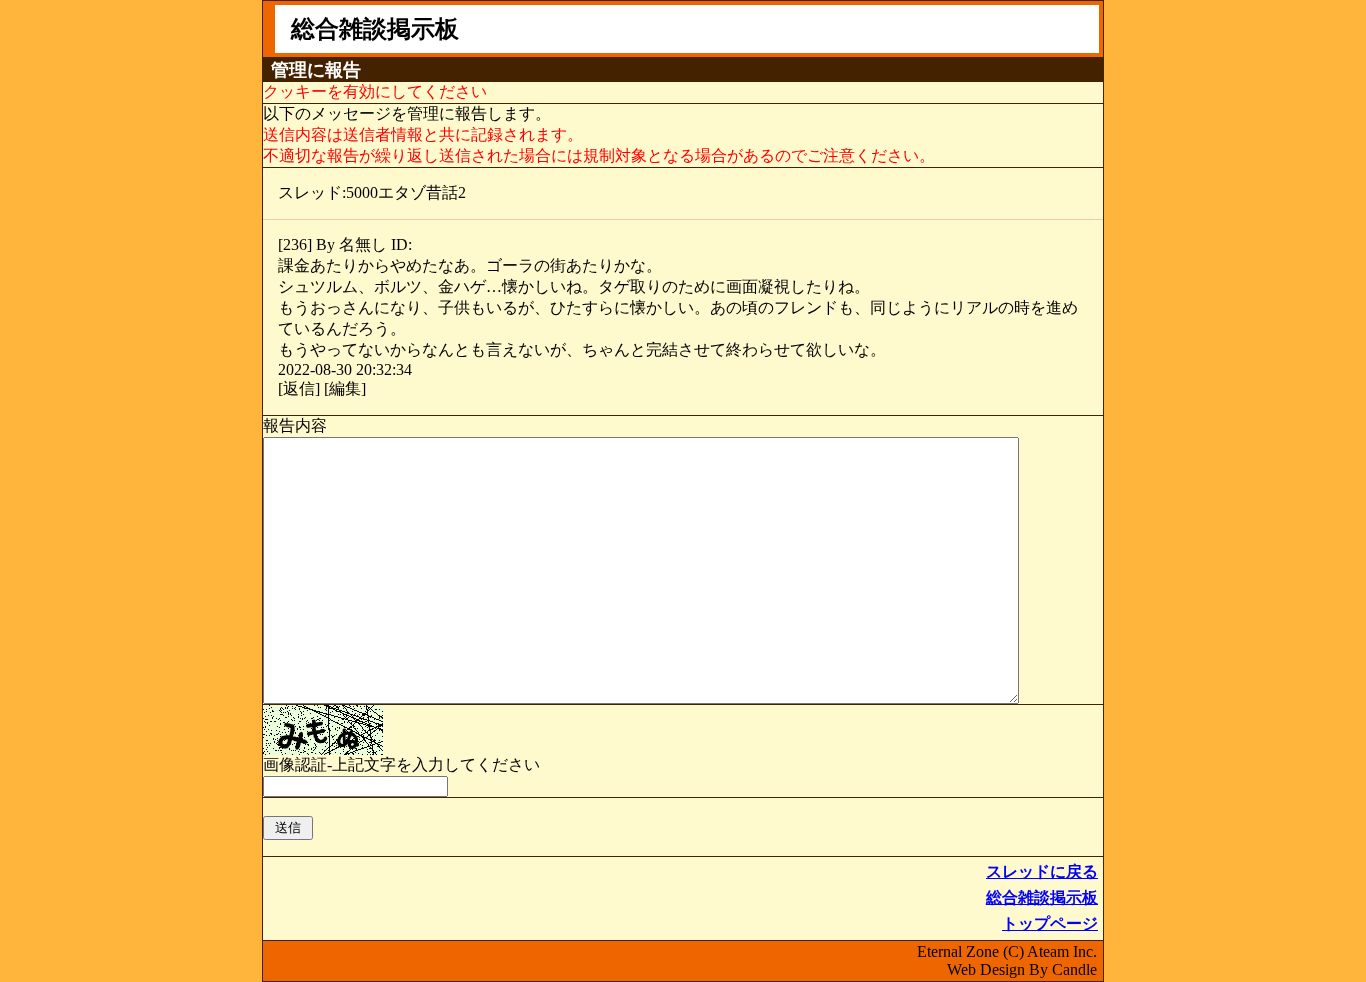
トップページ (1050, 923)
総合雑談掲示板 (1042, 897)
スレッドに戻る (1042, 871)
